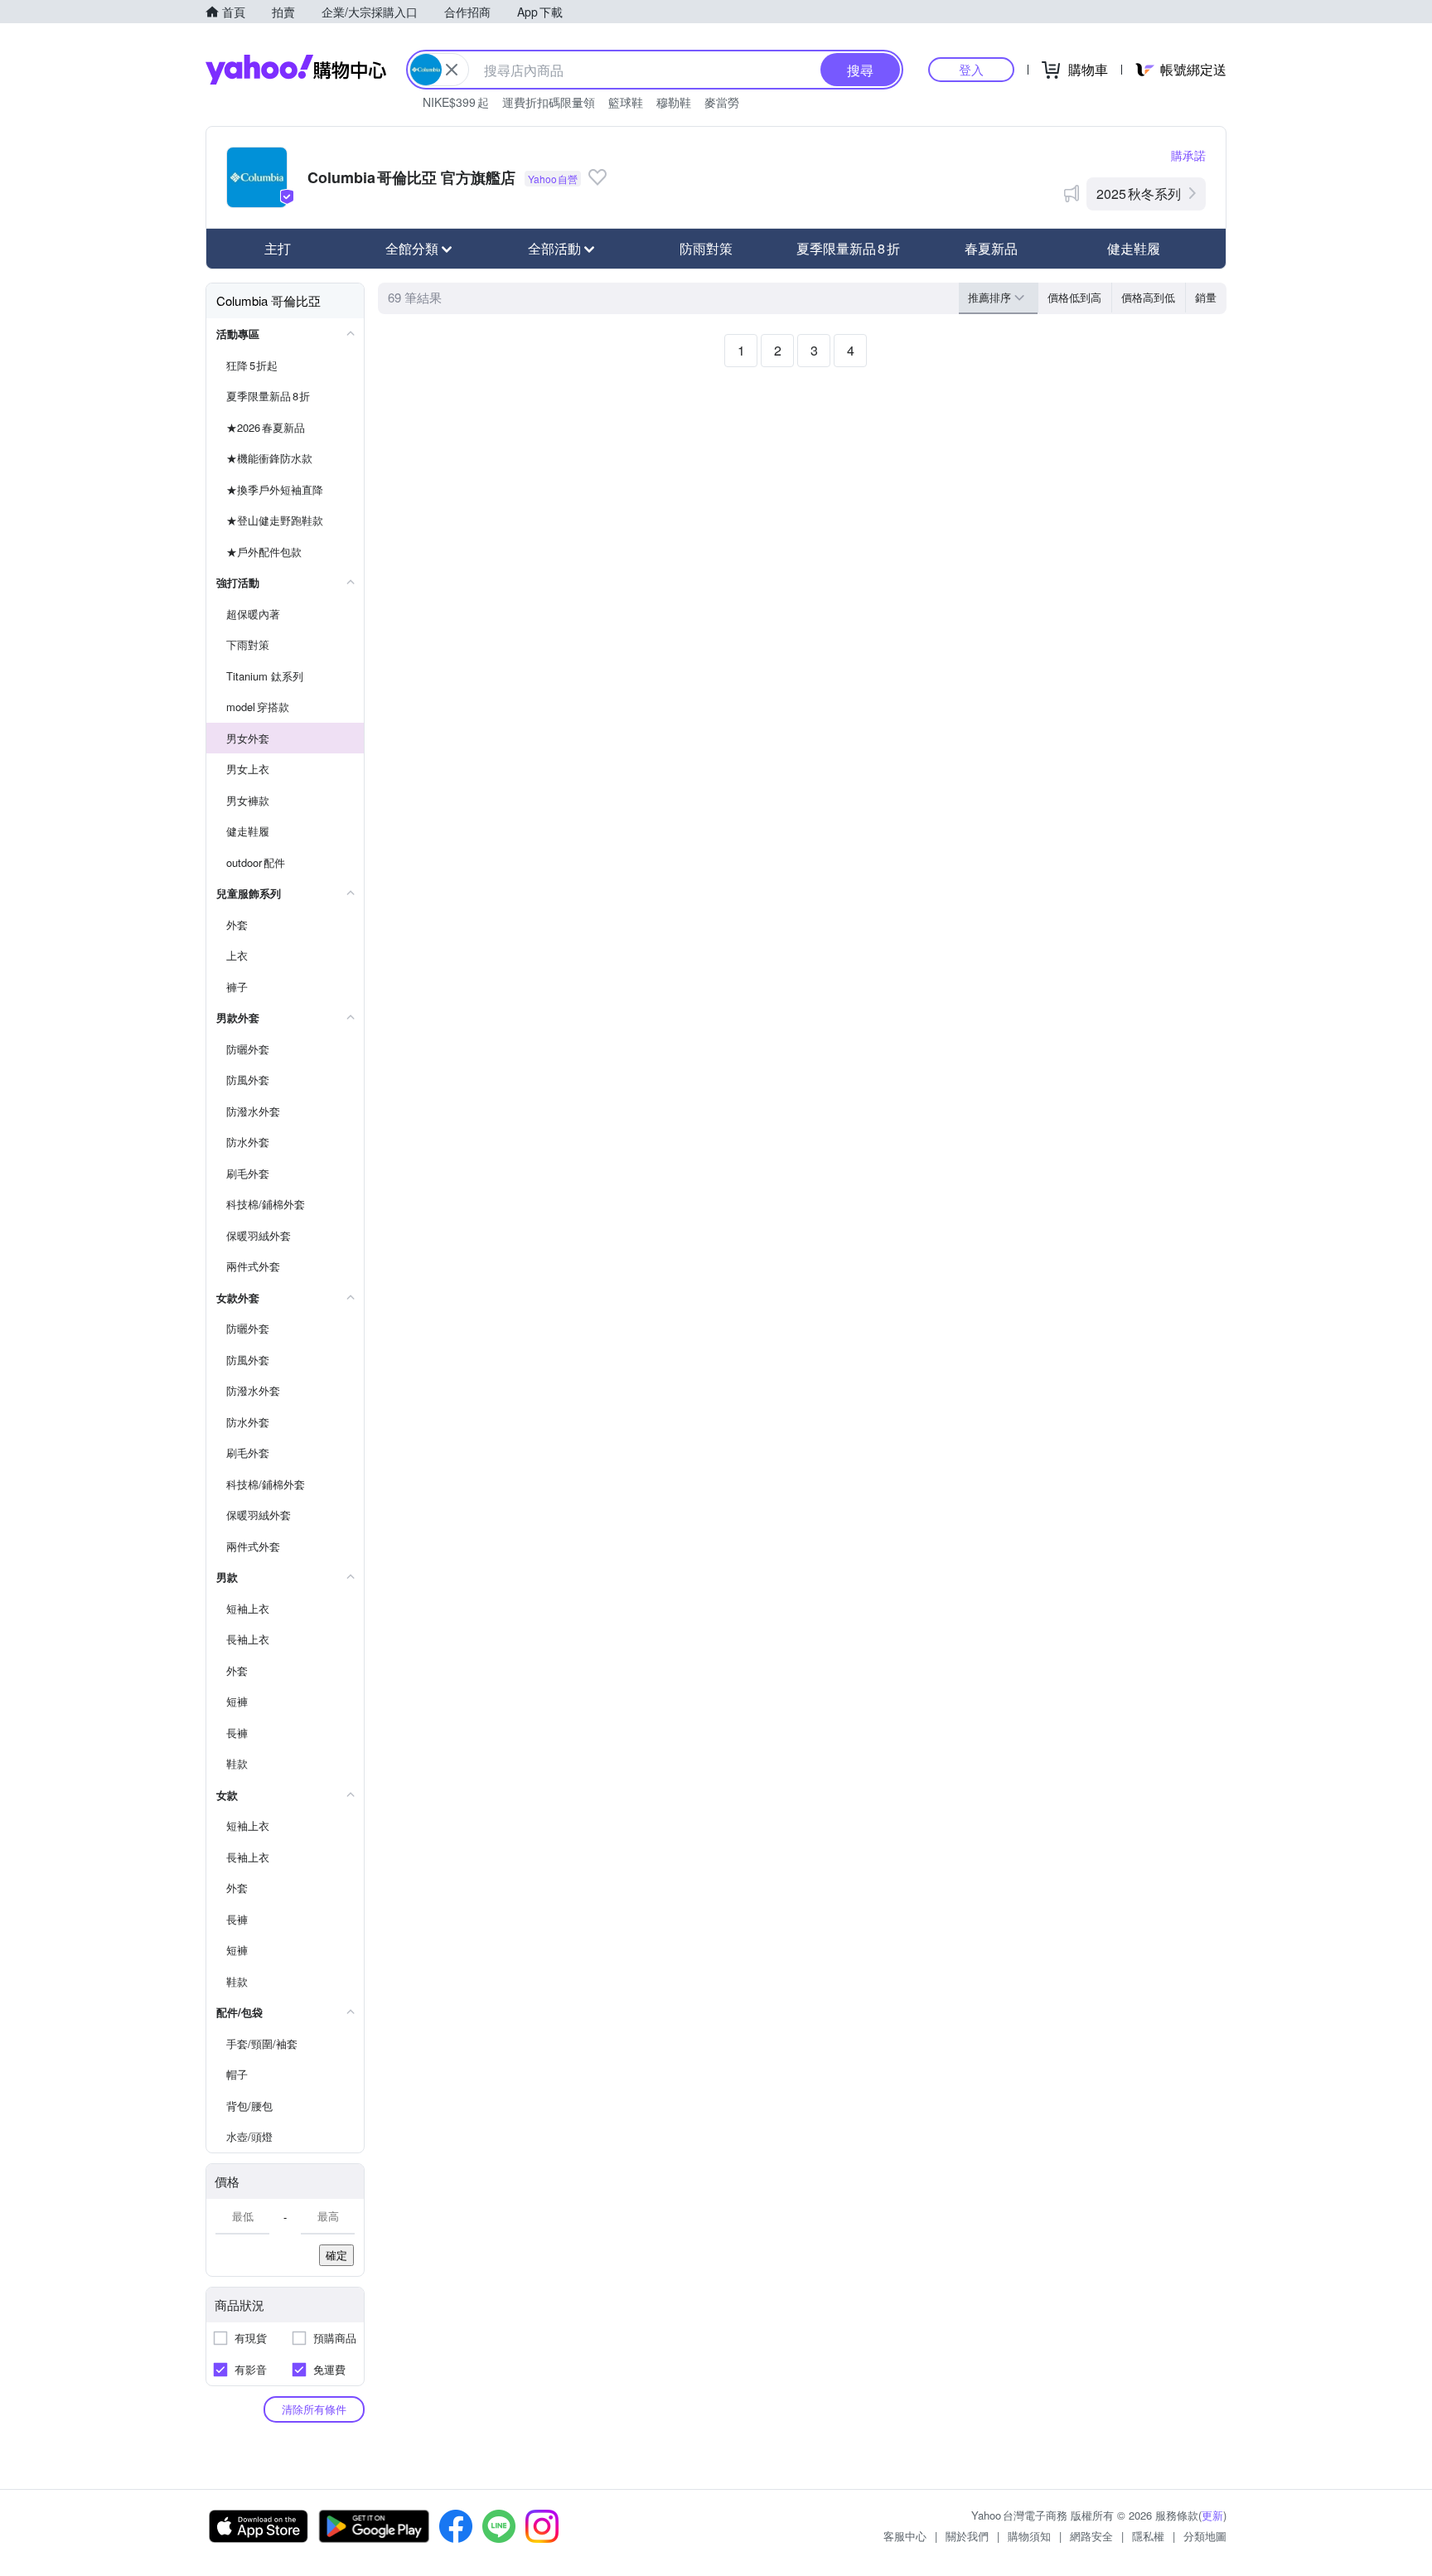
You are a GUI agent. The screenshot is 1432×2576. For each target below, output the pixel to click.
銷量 (1206, 297)
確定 (336, 2255)
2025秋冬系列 (1139, 194)
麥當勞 (722, 102)
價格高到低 (1148, 297)
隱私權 (1148, 2536)
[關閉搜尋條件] (452, 70)
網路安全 (1091, 2536)
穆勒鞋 (674, 102)
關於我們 (967, 2536)
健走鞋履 (1134, 248)
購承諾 (1188, 155)
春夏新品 (991, 248)
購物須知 (1029, 2536)
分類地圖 (1205, 2536)
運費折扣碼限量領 (549, 102)
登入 (971, 69)
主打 (278, 248)
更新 (1212, 2515)
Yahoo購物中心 (296, 70)
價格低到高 (1074, 297)
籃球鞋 (626, 102)
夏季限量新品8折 (848, 248)
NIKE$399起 (456, 102)
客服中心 (905, 2536)
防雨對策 (706, 248)
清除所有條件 (314, 2409)
